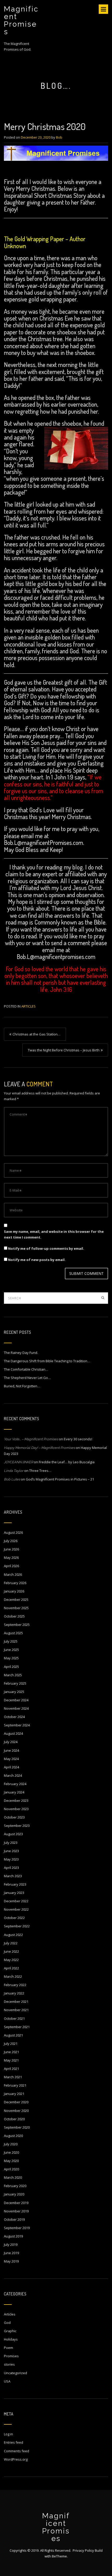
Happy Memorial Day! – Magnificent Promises (39, 1448)
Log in (8, 2434)
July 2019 (11, 2245)
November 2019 (16, 2211)
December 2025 (16, 1600)
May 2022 (11, 1960)
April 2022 (11, 1968)
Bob (59, 137)
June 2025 (11, 1650)
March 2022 (13, 1976)
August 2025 (13, 1633)
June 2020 (11, 2152)
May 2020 (11, 2161)
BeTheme (59, 2556)
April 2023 (11, 1868)
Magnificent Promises (21, 20)
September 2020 (17, 2127)
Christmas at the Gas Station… (36, 1034)
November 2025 (16, 1608)
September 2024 (17, 1725)
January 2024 (14, 1792)
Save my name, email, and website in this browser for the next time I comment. (54, 1234)
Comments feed (17, 2451)
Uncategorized (15, 2373)
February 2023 (15, 1884)
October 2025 (14, 1616)
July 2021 (11, 2044)
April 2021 (11, 2069)
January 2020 (14, 2194)
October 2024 (14, 1717)
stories (9, 2364)
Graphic (10, 2331)
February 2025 (15, 1683)
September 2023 (17, 1826)
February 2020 (15, 2186)
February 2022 (15, 1985)
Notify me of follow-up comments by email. (46, 1248)
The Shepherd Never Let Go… (27, 1378)
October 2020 (14, 2119)
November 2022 (16, 1909)
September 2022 (17, 1926)
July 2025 (11, 1641)
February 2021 (15, 2085)
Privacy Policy (83, 2550)
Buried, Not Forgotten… (22, 1386)
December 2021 (16, 2001)
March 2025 (13, 1675)
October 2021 (14, 2018)
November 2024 (16, 1708)
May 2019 (11, 2261)
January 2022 (14, 1993)
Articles (29, 1006)
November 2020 (16, 2111)
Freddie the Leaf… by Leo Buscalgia (67, 1462)
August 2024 (13, 1733)
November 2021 (16, 2010)
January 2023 (14, 1893)
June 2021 (11, 2052)
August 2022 (13, 1935)
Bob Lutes (12, 1479)
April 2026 (11, 1566)
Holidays (11, 2339)
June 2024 (11, 1750)
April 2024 (11, 1767)
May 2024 (11, 1759)
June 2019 (11, 2253)
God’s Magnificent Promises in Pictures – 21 (60, 1479)
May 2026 (11, 1558)
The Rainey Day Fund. (21, 1353)
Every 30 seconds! (78, 1439)
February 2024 (15, 1784)
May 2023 (11, 1859)
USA (7, 2381)
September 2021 (17, 2027)
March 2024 (13, 1775)
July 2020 (11, 2144)
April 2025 (11, 1667)
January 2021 (14, 2094)
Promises (11, 2356)
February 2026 (15, 1583)
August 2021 (13, 2035)
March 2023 (13, 1876)
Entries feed (14, 2442)
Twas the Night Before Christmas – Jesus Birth (64, 1050)
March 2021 (13, 2077)
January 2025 (14, 1692)
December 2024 (16, 1700)
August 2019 (13, 2236)
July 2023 (11, 1843)
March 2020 (13, 2177)
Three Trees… (40, 1471)
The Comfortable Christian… (26, 1369)
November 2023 (16, 1809)
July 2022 (11, 1943)
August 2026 (13, 1532)
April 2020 (11, 2169)
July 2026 (11, 1541)
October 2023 (14, 1817)
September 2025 (17, 1625)
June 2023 (11, 1851)
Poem (8, 2348)
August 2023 (13, 1834)
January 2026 (14, 1591)
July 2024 (11, 1742)
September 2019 (17, 2228)
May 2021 (11, 2060)
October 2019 (14, 2219)
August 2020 (13, 2136)
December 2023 (16, 1801)
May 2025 (11, 1658)
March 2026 (13, 1574)
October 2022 (14, 1918)
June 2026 (11, 1549)
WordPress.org (16, 2459)
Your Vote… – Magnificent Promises (31, 1439)
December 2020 (16, 2102)
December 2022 (16, 1901)
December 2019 (16, 2203)
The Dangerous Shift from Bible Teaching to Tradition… (47, 1361)
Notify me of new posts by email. (37, 1260)
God (7, 2323)
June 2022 (11, 1951)
